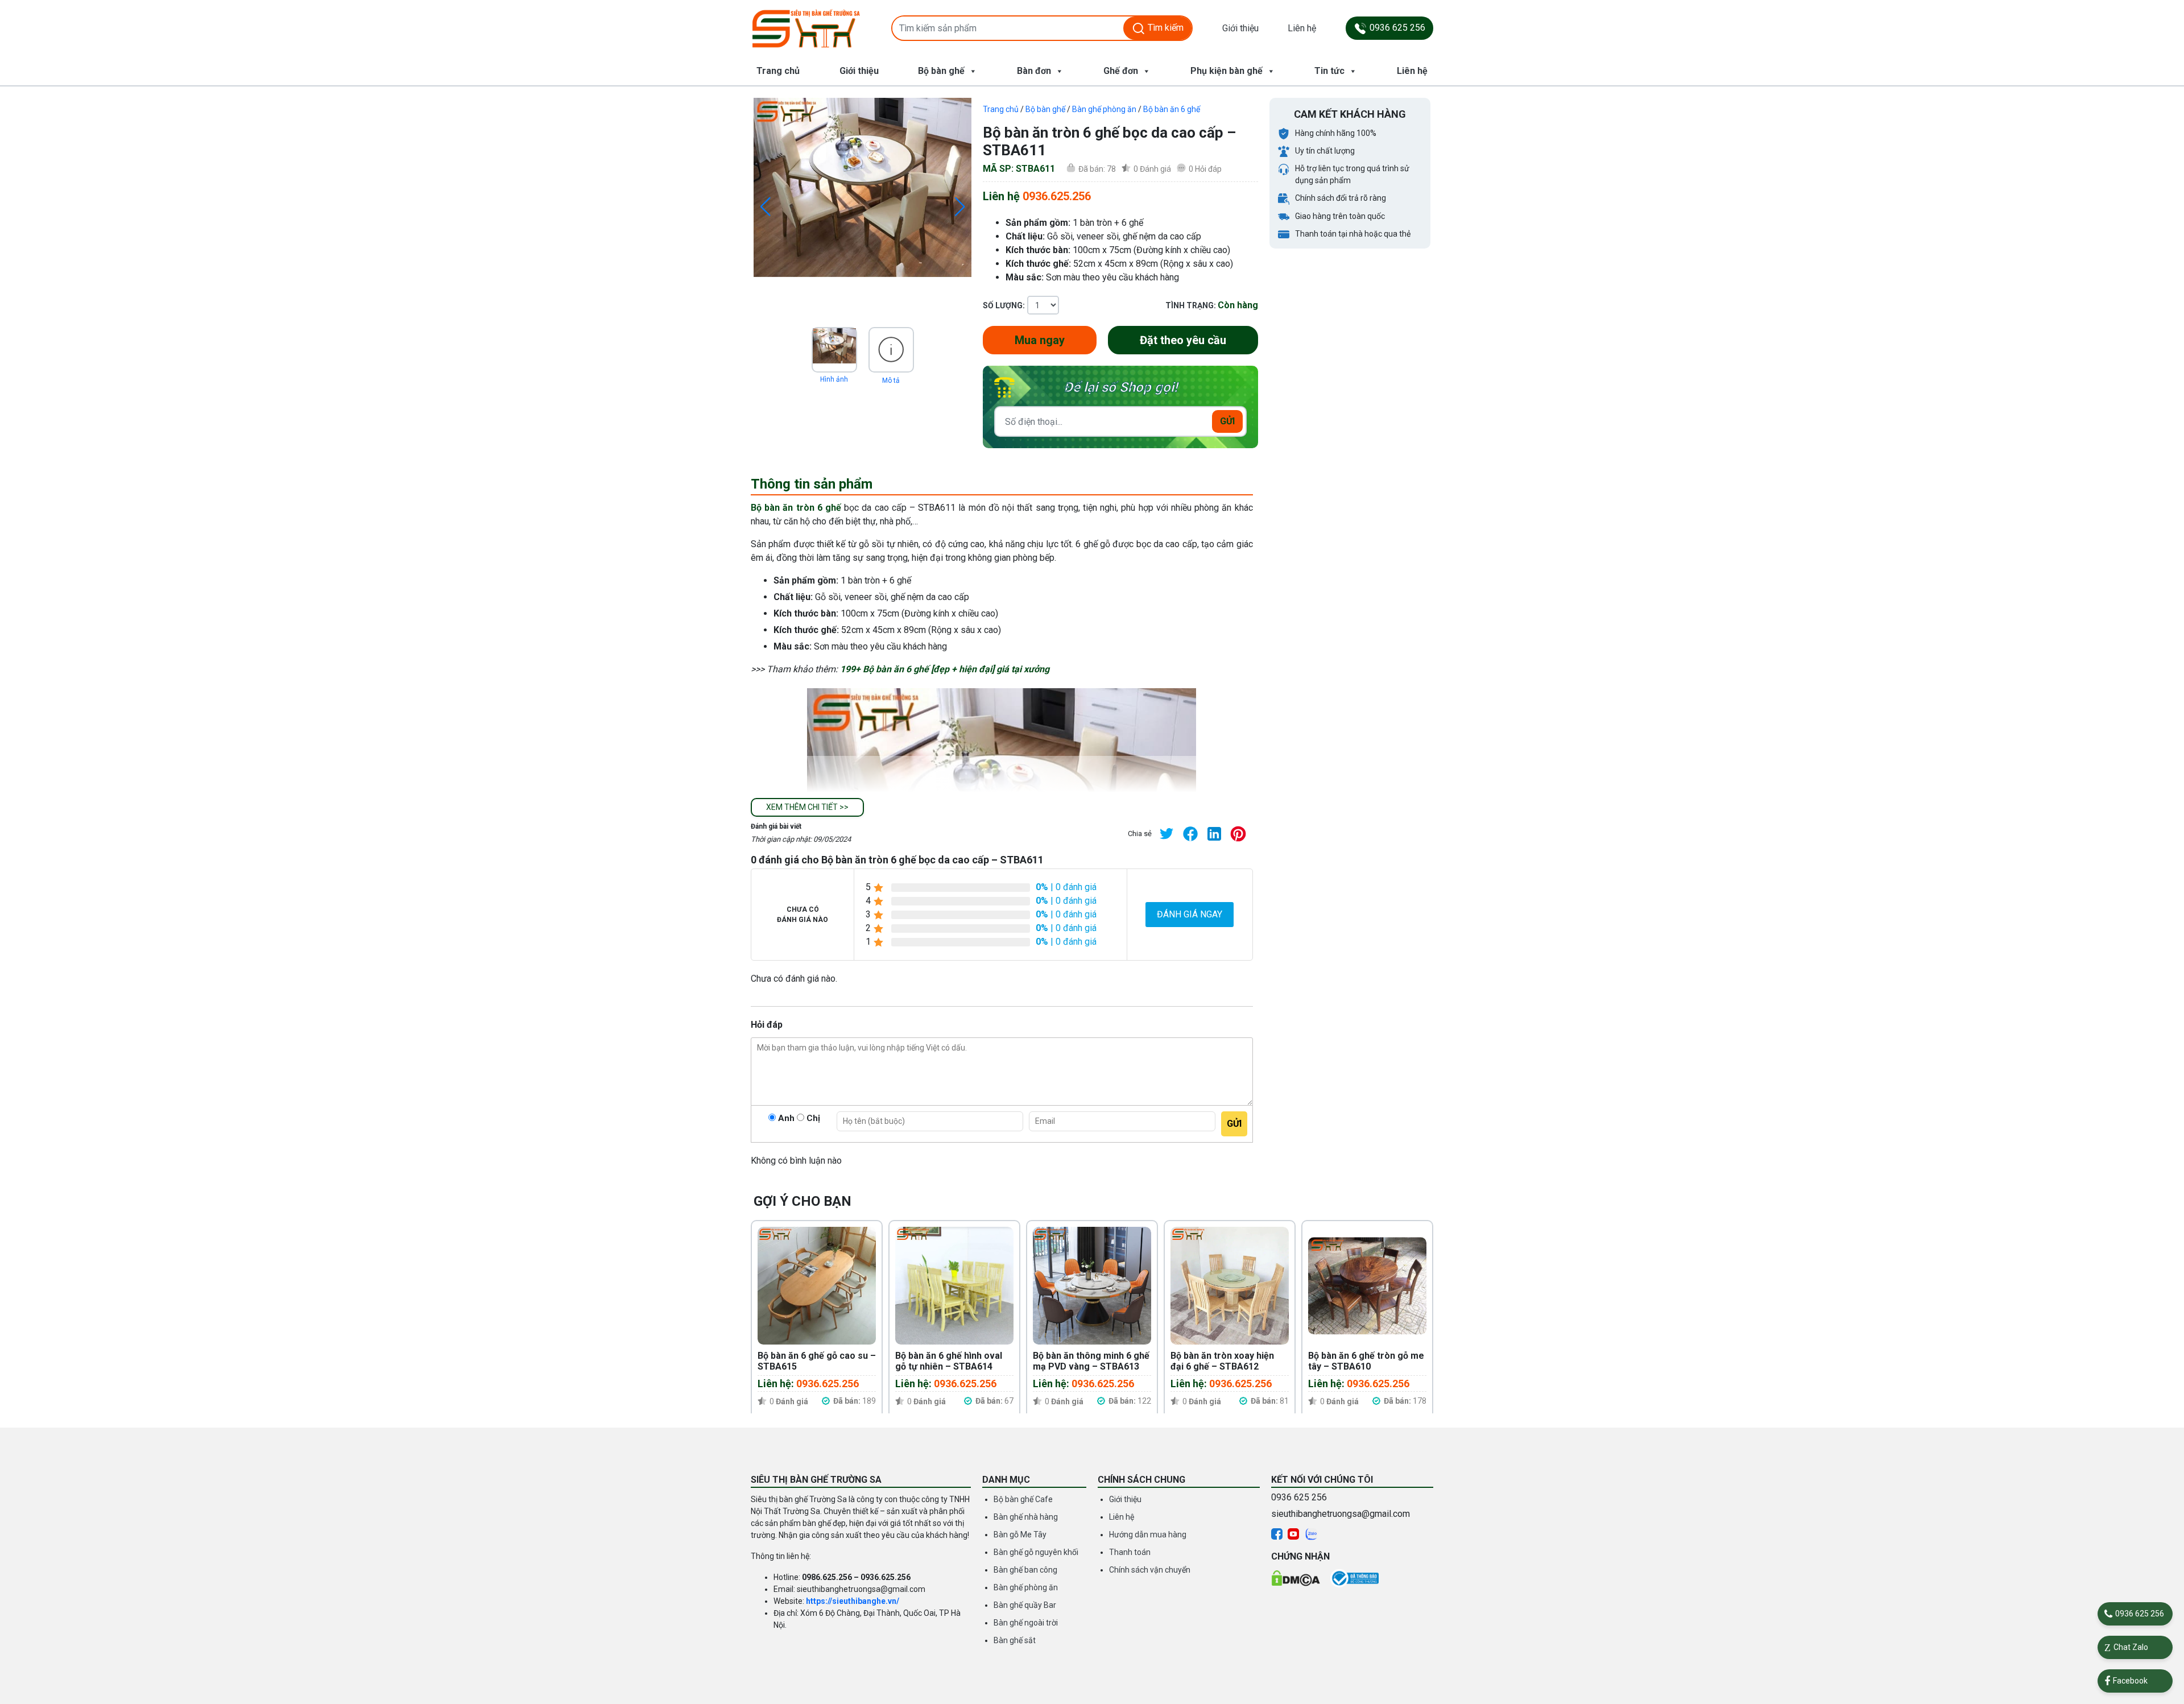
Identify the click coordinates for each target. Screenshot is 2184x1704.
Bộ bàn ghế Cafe (1023, 1499)
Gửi (1227, 421)
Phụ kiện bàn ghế (1227, 71)
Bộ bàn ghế (941, 71)
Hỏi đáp (1205, 169)
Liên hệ (1302, 28)
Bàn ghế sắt (1015, 1640)
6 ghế (828, 508)
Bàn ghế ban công (1025, 1570)
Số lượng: (1004, 305)
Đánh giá (1152, 169)
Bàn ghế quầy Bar (1025, 1605)
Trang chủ (778, 71)
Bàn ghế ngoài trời (1026, 1623)
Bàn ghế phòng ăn (1104, 109)
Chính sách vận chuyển (1150, 1570)
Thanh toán (1130, 1552)
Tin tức (1329, 71)
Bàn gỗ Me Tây (1020, 1535)
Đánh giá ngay (1190, 914)
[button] (807, 807)
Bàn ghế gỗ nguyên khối (1036, 1552)
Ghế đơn (1121, 71)
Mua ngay (1040, 340)
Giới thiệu (1240, 28)
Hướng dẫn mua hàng (1148, 1535)
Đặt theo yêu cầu (1183, 340)
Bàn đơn (1034, 71)
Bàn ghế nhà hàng (1026, 1517)
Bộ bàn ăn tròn (783, 508)
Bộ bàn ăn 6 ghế (1172, 109)
